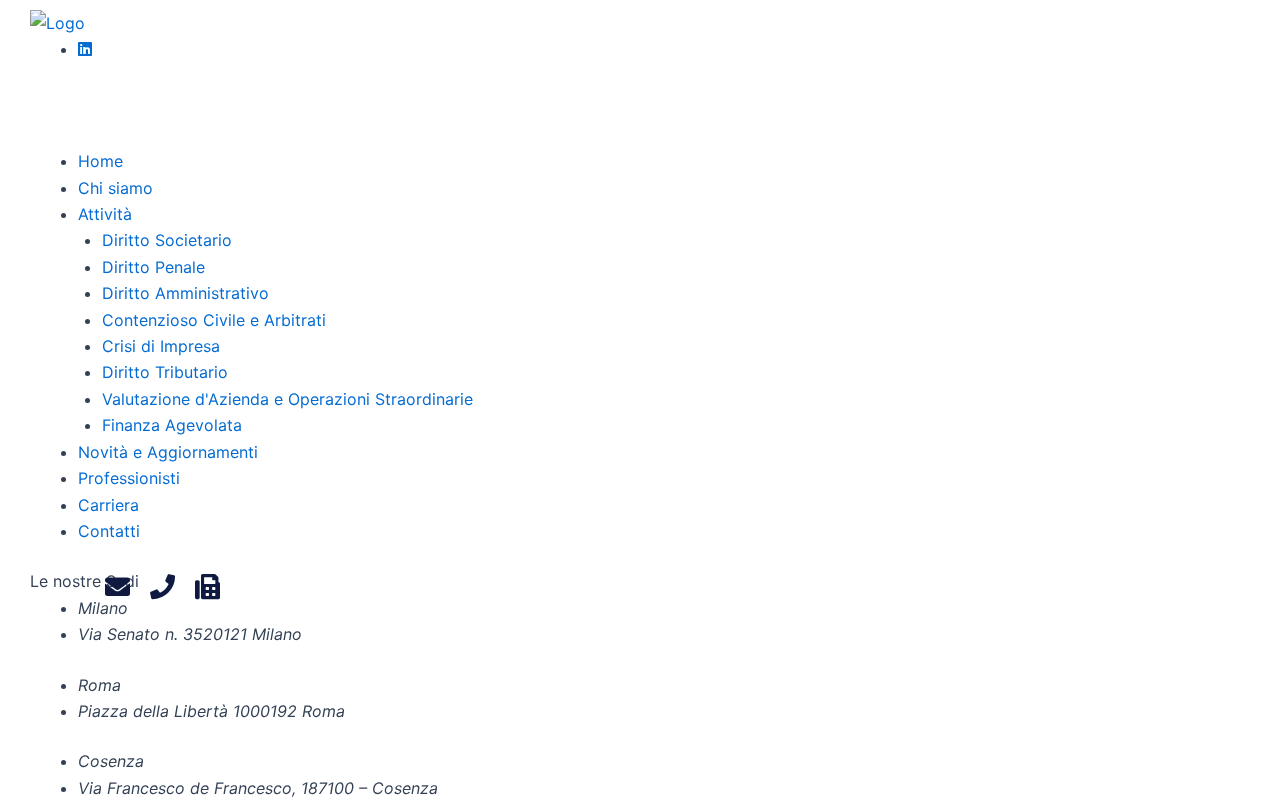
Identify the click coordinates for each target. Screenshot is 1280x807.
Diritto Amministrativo (185, 293)
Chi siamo (115, 188)
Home (100, 161)
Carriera (108, 505)
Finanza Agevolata (172, 425)
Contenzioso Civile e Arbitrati (214, 320)
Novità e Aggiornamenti (168, 452)
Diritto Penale (153, 267)
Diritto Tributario (165, 372)
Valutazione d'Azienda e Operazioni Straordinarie (287, 399)
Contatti (109, 531)
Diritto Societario (167, 240)
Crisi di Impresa (161, 346)
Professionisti (129, 478)
